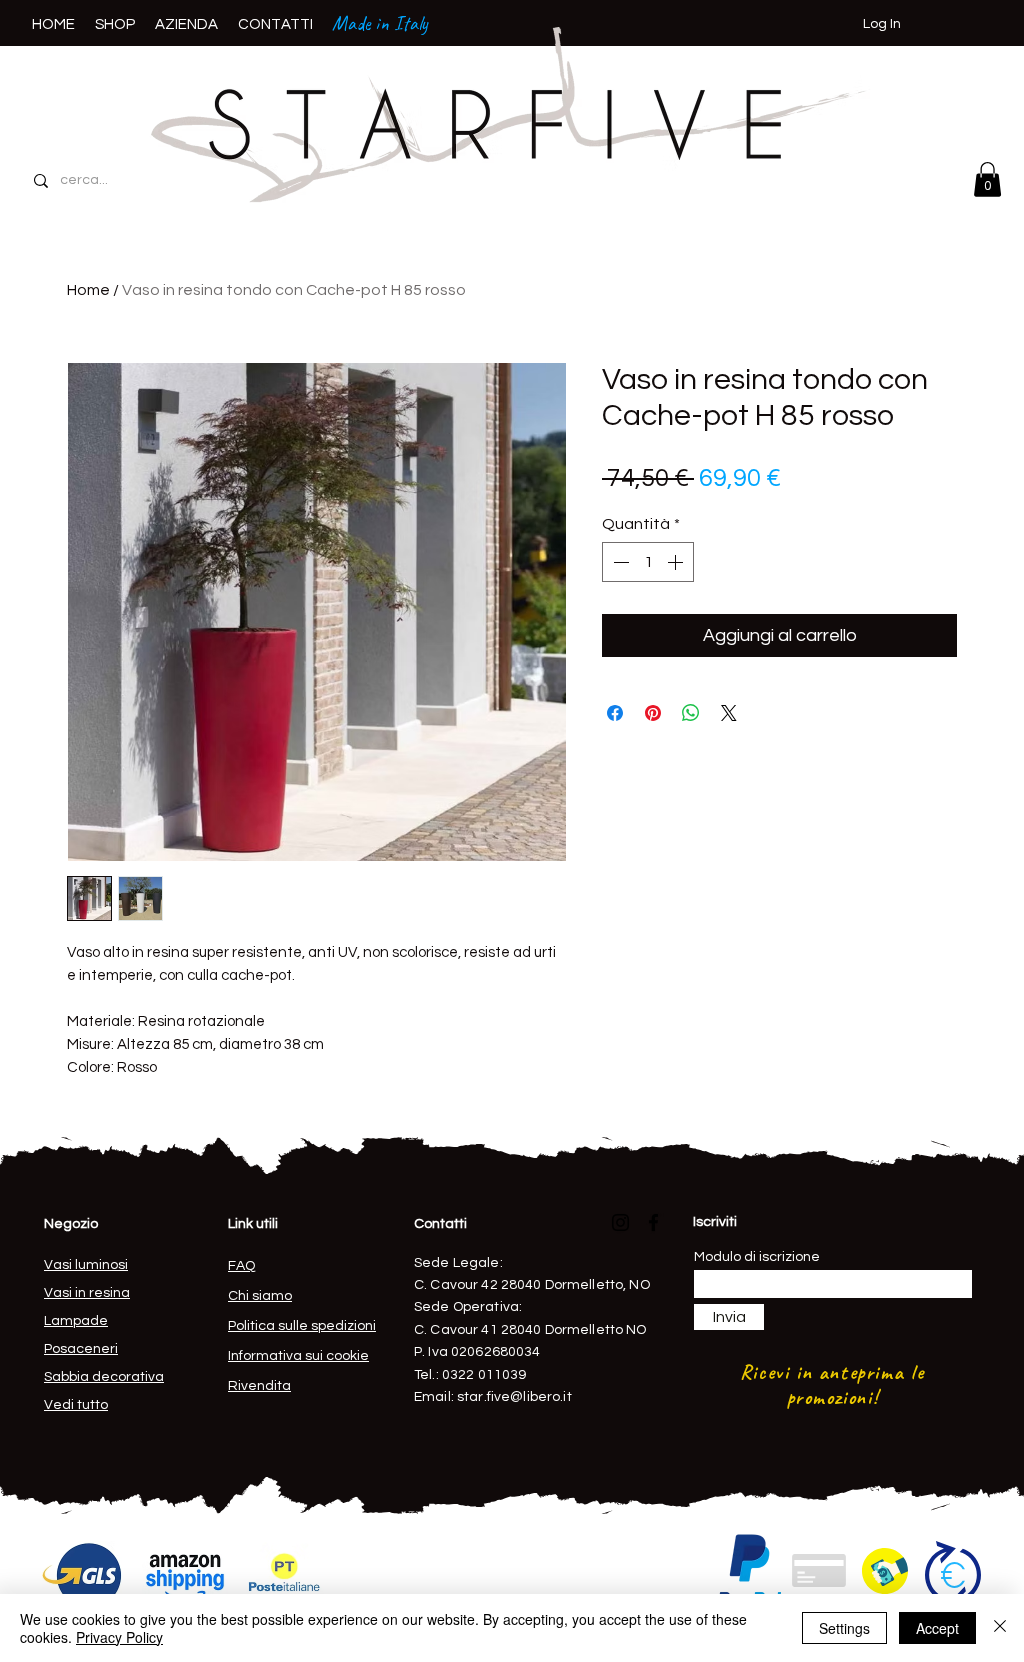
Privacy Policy (119, 1637)
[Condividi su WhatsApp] (691, 713)
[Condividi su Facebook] (615, 713)
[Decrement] (619, 562)
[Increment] (677, 562)
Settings (844, 1628)
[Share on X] (729, 713)
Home (88, 290)
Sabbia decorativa (104, 1377)
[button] (987, 179)
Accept (937, 1628)
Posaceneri (81, 1349)
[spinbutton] (648, 562)
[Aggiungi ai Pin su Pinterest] (653, 713)
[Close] (1000, 1628)
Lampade (76, 1321)
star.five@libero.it (514, 1397)
